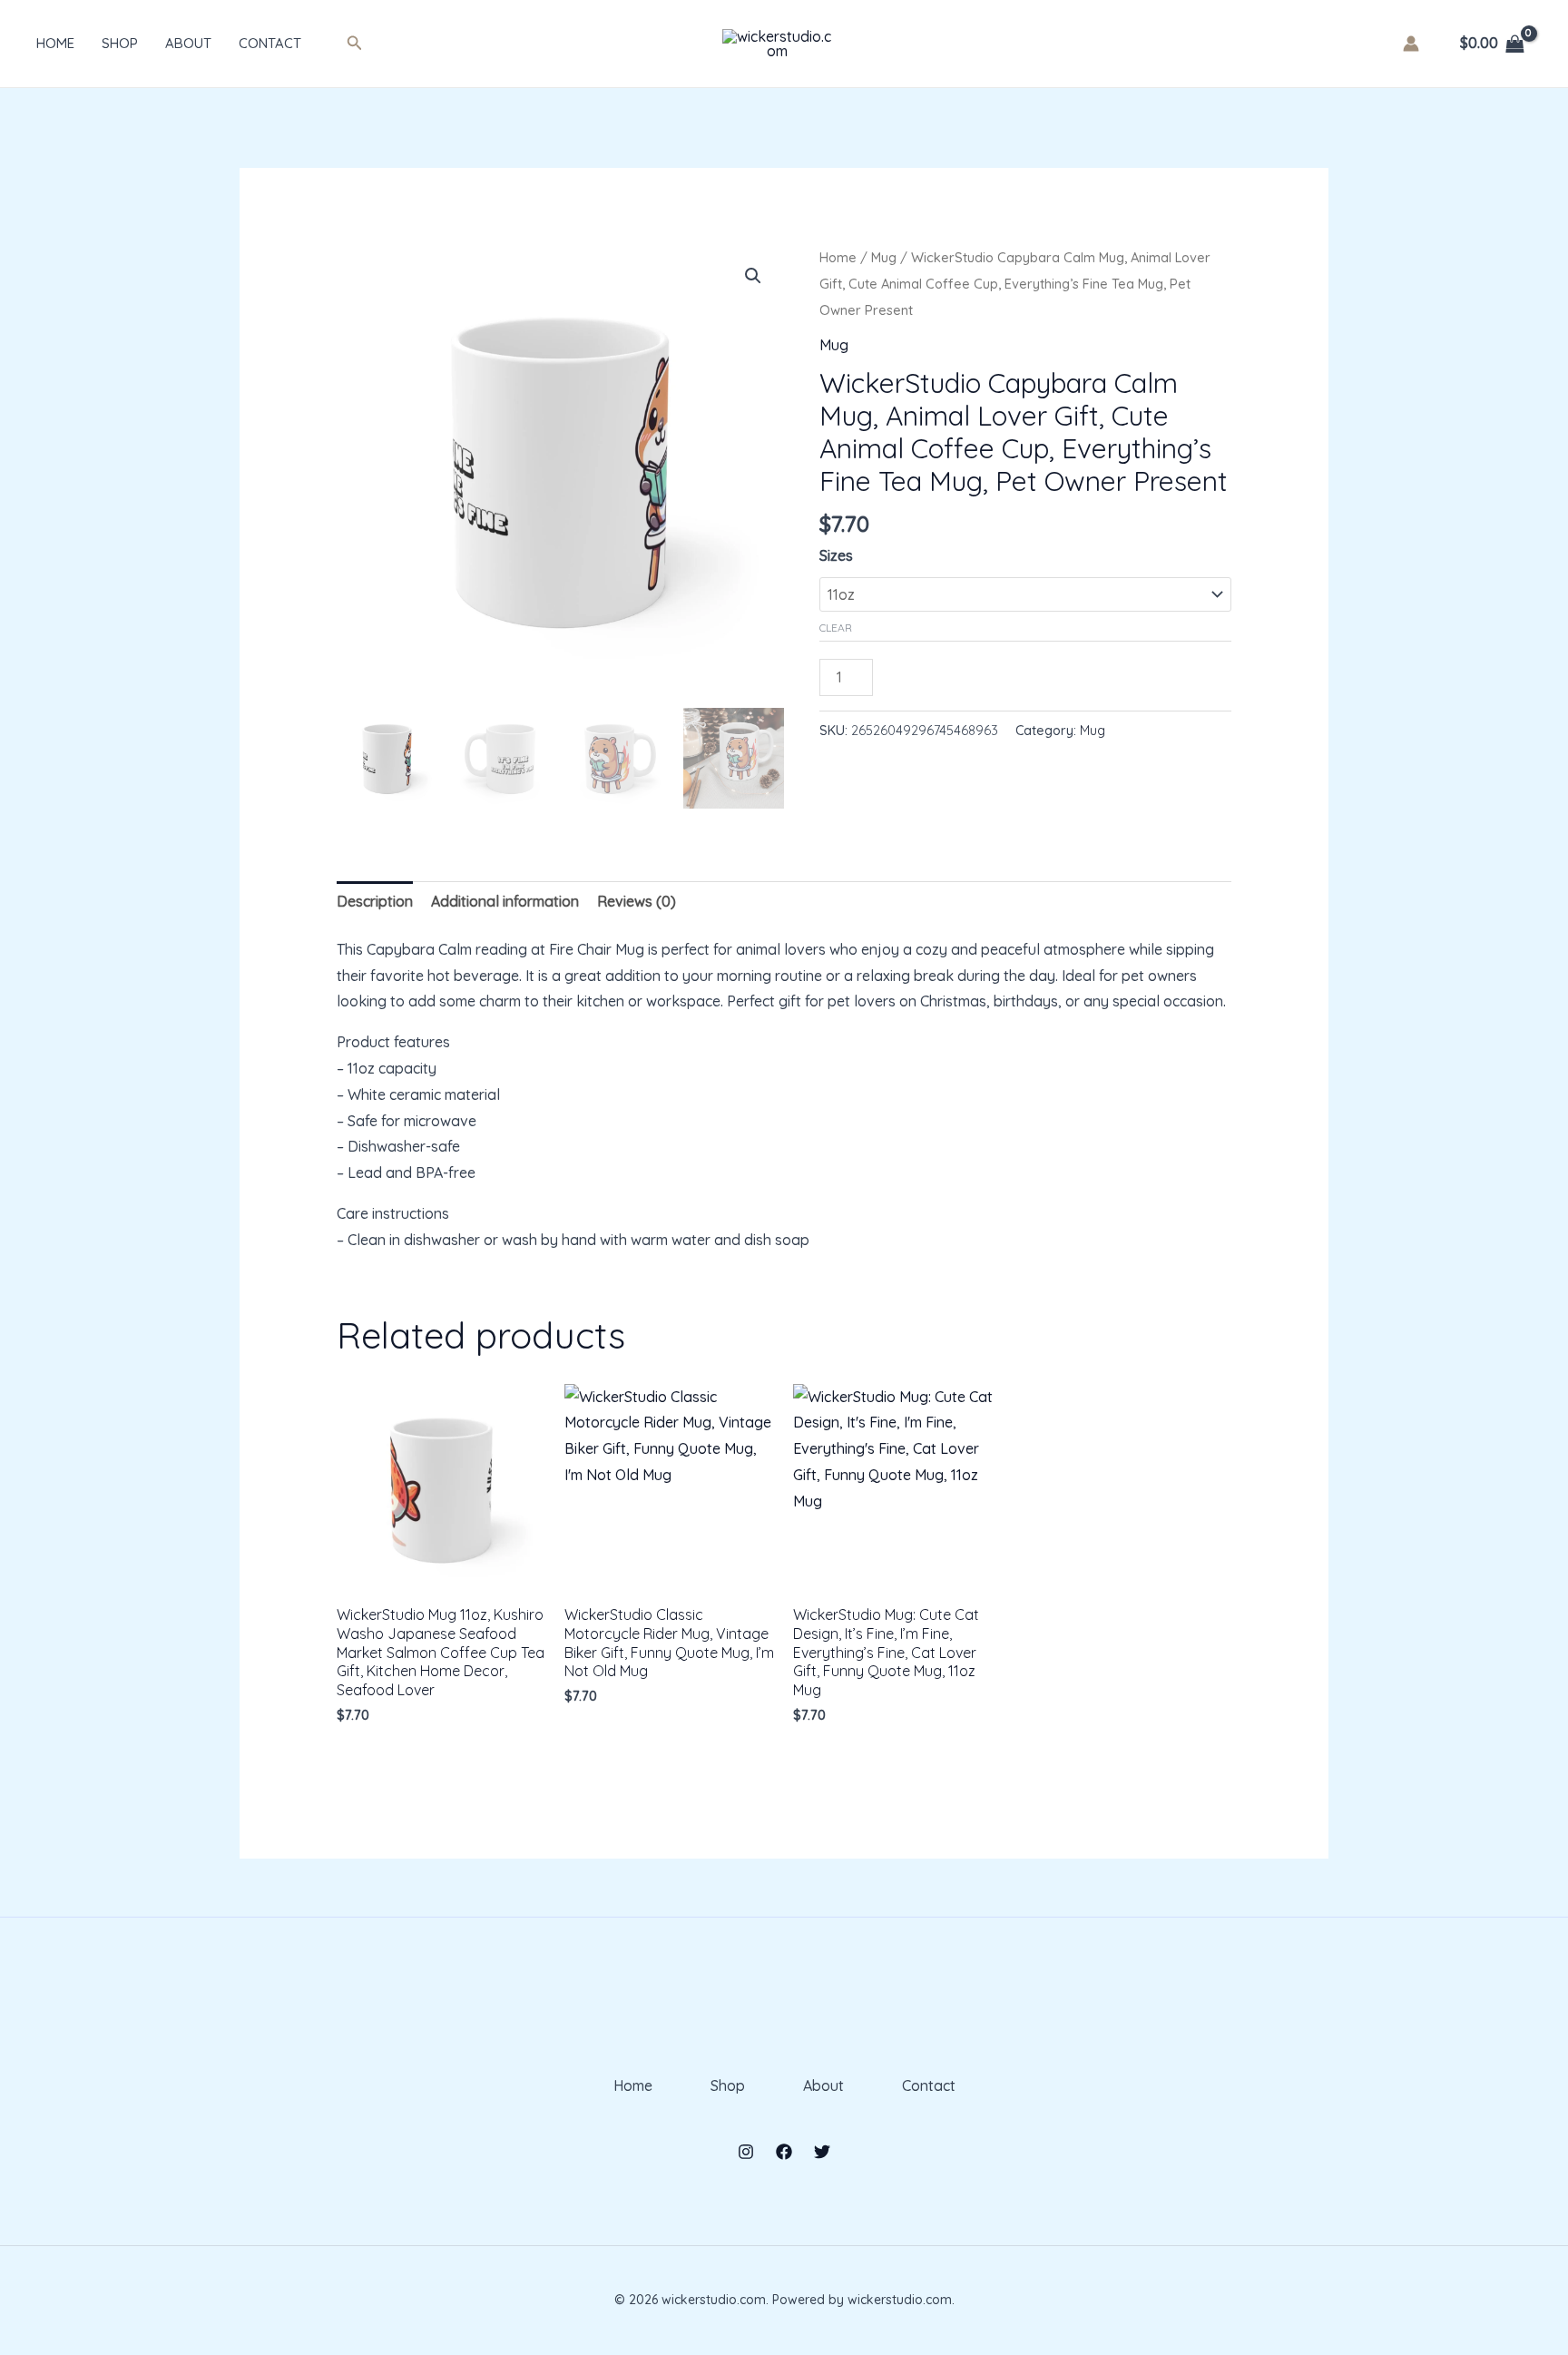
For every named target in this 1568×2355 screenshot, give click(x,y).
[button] (355, 44)
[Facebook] (784, 2152)
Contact (270, 43)
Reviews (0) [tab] (637, 901)
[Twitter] (822, 2152)
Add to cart (952, 673)
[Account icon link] (1411, 44)
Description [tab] (375, 901)
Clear (836, 628)
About (188, 43)
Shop (120, 43)
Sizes (836, 555)
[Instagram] (746, 2152)
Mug (884, 257)
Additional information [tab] (505, 901)
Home (55, 43)
